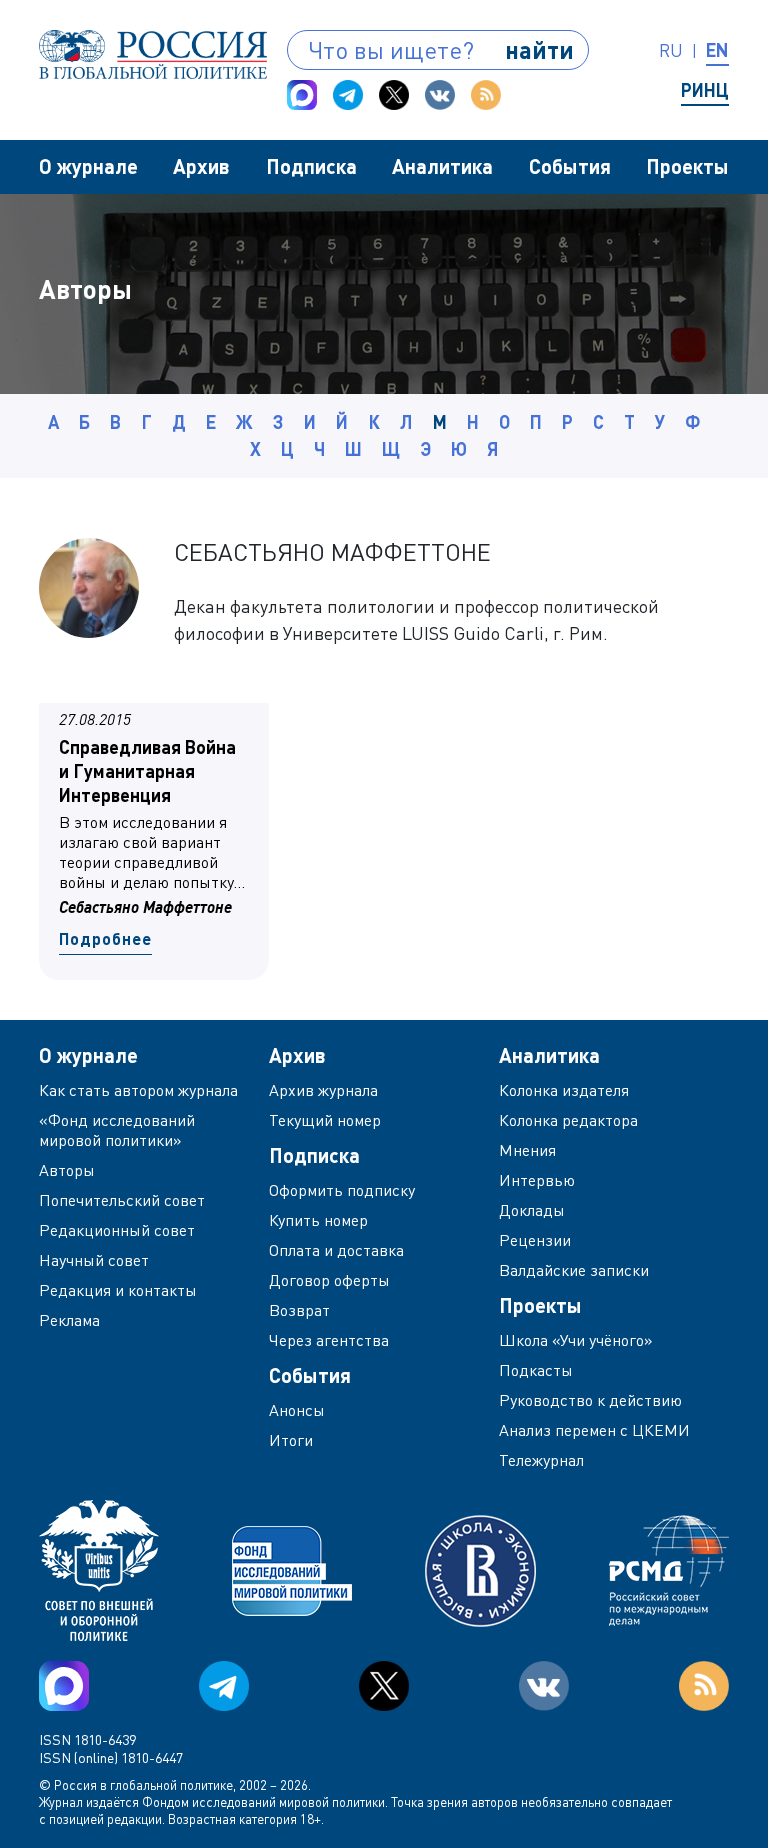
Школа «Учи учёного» (576, 1340)
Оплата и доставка (336, 1250)
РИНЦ (705, 90)
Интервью (537, 1180)
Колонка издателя (564, 1090)
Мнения (527, 1150)
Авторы (67, 1170)
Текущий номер (325, 1120)
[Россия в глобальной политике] (153, 54)
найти (539, 49)
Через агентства (329, 1340)
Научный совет (94, 1260)
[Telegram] (348, 95)
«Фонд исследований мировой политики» (117, 1130)
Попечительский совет (122, 1200)
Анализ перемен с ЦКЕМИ (594, 1430)
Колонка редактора (568, 1120)
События (570, 166)
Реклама (69, 1320)
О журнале (88, 166)
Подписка (311, 166)
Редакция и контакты (118, 1290)
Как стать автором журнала (138, 1090)
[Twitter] (394, 95)
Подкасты (536, 1370)
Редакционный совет (117, 1230)
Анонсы (297, 1410)
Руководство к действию (590, 1400)
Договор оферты (329, 1280)
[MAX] (302, 95)
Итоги (291, 1440)
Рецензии (535, 1240)
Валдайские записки (574, 1270)
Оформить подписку (342, 1190)
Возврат (299, 1310)
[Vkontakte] (440, 95)
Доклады (532, 1210)
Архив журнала (323, 1090)
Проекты (687, 166)
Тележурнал (541, 1460)
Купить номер (318, 1220)
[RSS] (486, 95)
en (717, 50)
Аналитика (442, 166)
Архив (201, 166)
